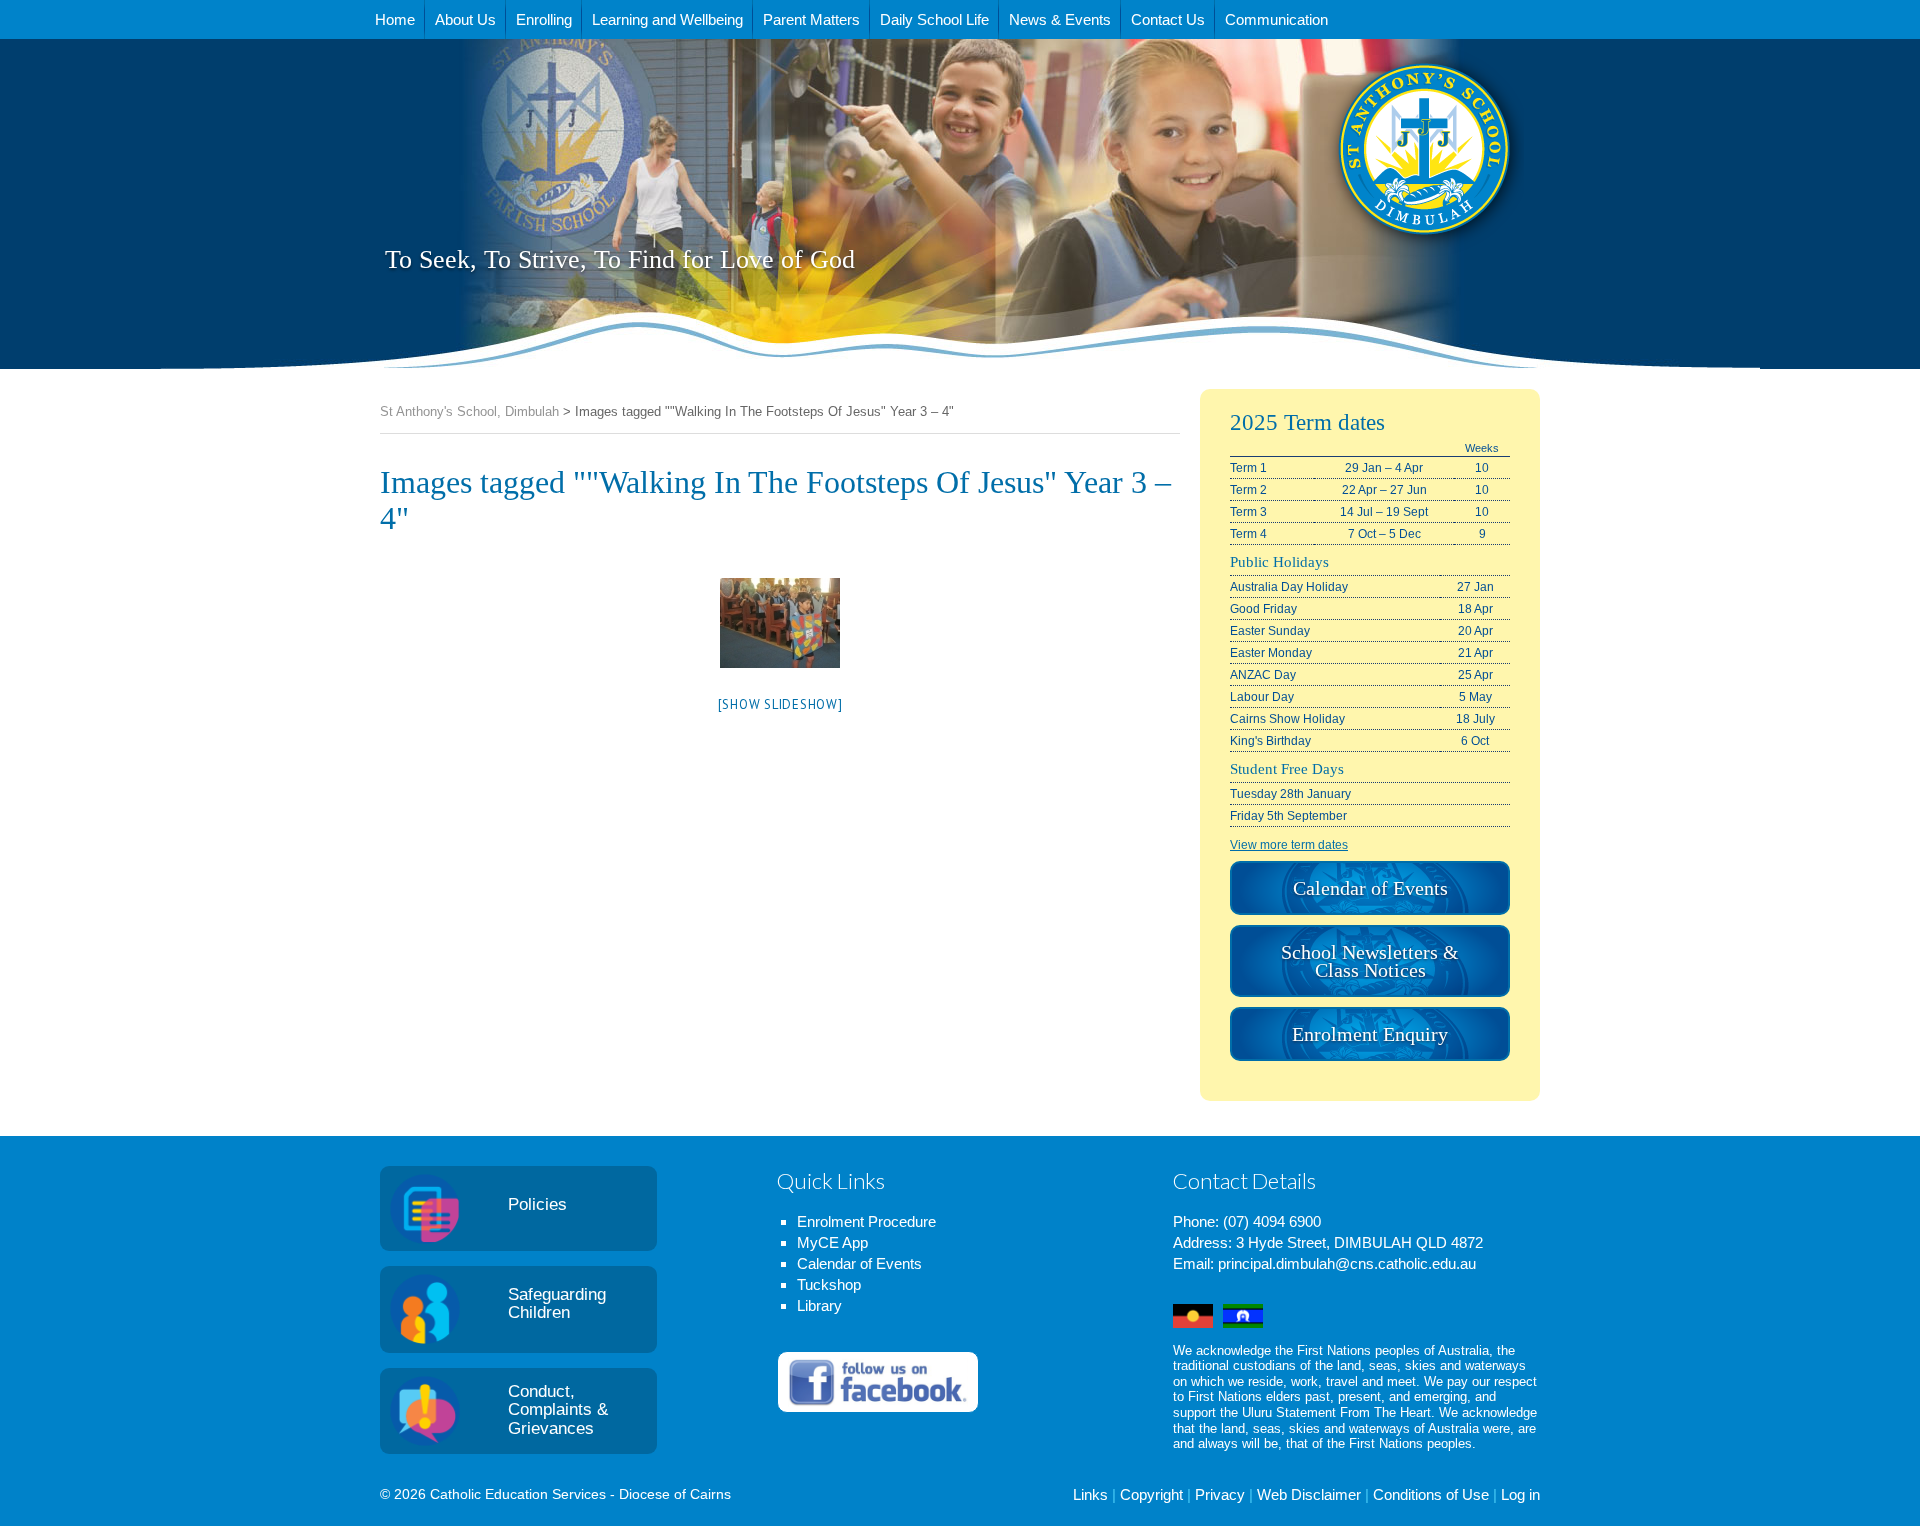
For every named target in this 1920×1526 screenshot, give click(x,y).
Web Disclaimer (1309, 1494)
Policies (537, 1204)
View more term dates (1289, 845)
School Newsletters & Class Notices (1370, 961)
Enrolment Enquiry (1370, 1034)
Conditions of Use (1431, 1494)
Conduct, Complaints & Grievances (558, 1410)
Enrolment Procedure (866, 1221)
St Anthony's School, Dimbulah (1324, 199)
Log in (1520, 1494)
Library (819, 1305)
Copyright (1151, 1494)
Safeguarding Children (557, 1304)
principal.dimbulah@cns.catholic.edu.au (1347, 1263)
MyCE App (832, 1242)
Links (1090, 1494)
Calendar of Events (1370, 888)
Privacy (1220, 1494)
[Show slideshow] (780, 704)
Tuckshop (829, 1284)
